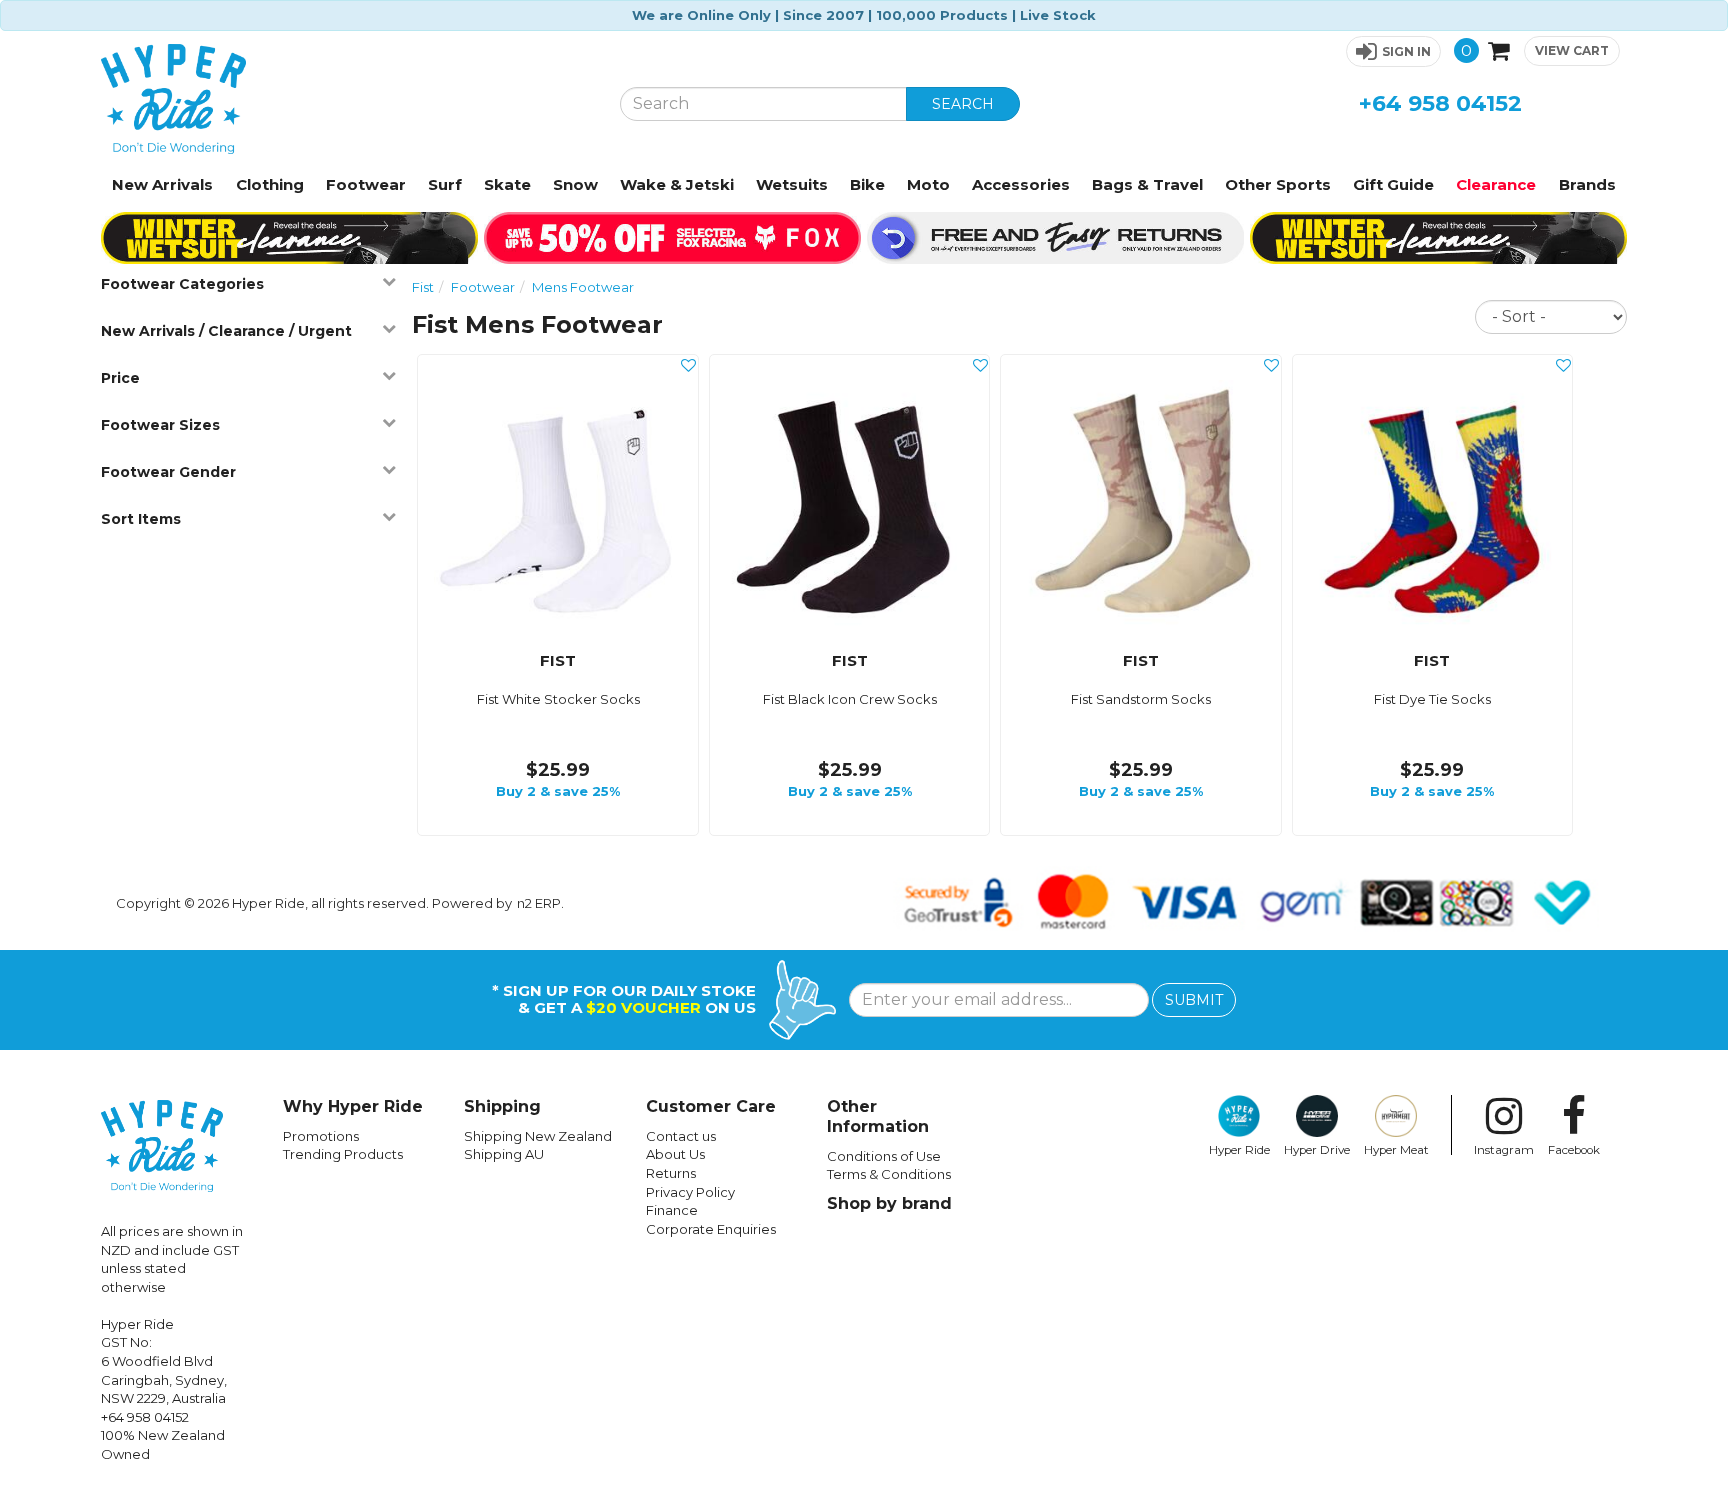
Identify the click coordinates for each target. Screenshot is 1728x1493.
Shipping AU (504, 1154)
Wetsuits (792, 184)
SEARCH (963, 104)
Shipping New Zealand (538, 1136)
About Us (675, 1154)
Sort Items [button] (141, 519)
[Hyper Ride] (345, 99)
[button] (1393, 51)
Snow (575, 184)
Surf (445, 184)
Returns (671, 1173)
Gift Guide (1393, 184)
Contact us (681, 1136)
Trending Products (343, 1154)
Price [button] (120, 378)
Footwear (366, 184)
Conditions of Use (884, 1156)
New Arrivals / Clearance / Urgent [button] (226, 331)
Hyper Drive (1317, 1150)
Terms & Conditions (889, 1174)
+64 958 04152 (1440, 103)
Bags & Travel (1147, 184)
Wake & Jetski (677, 184)
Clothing (270, 184)
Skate (507, 184)
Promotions (321, 1136)
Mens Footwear (583, 287)
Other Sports (1278, 184)
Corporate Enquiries (711, 1229)
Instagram (1504, 1150)
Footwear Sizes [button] (160, 425)
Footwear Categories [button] (182, 284)
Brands (1587, 184)
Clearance (1496, 184)
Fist (423, 287)
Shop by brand (889, 1203)
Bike (867, 184)
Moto (928, 184)
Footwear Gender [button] (168, 472)
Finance (672, 1210)
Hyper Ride (1239, 1150)
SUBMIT (1194, 1000)
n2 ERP (539, 903)
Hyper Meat (1396, 1150)
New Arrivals (162, 184)
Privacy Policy (690, 1192)
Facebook (1574, 1150)
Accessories (1021, 184)
